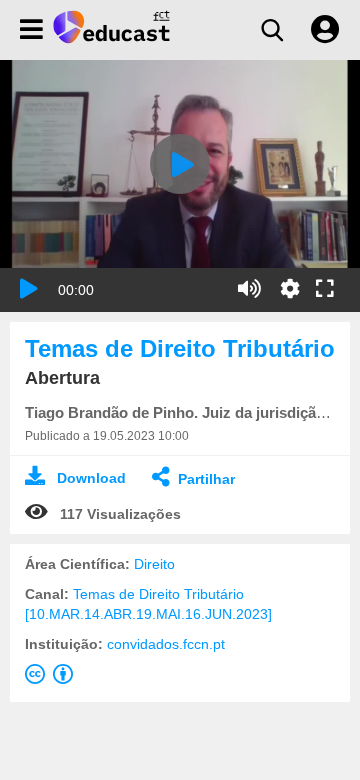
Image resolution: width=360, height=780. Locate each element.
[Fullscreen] (325, 290)
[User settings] (325, 30)
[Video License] (53, 678)
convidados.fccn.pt (166, 644)
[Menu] (31, 30)
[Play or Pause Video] (29, 289)
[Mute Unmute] (249, 289)
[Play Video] (180, 164)
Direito (154, 564)
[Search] (272, 30)
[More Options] (290, 289)
